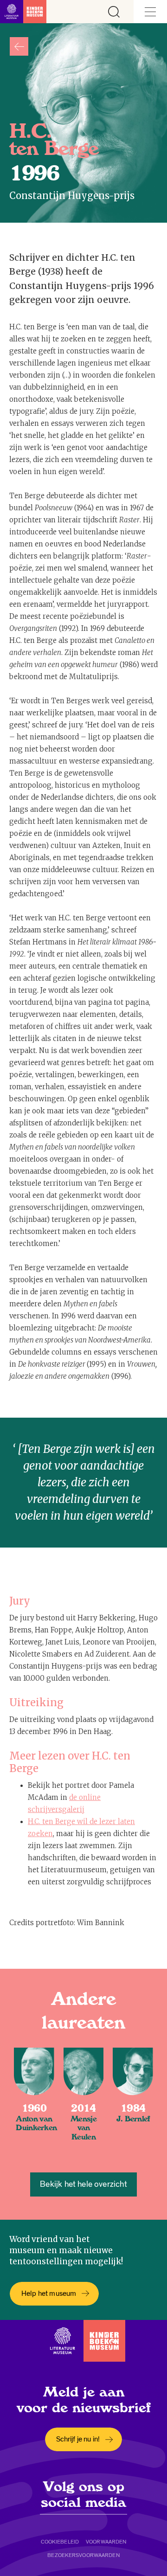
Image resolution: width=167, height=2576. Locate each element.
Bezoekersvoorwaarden (83, 2555)
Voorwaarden (106, 2542)
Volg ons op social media (83, 2494)
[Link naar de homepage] (23, 12)
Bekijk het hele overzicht (83, 2184)
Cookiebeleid (60, 2542)
